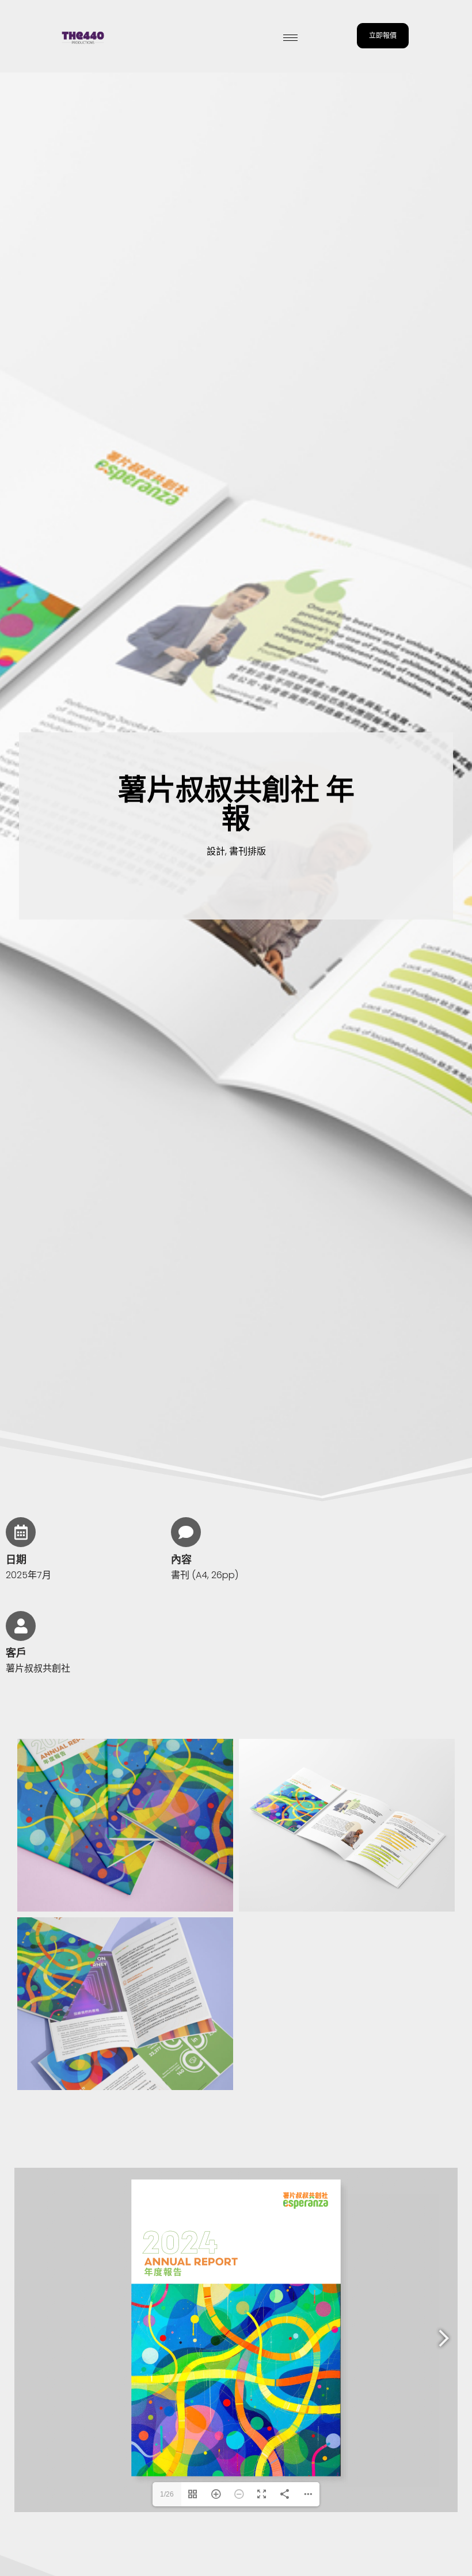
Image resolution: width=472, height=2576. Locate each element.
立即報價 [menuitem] (383, 35)
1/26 (167, 2494)
